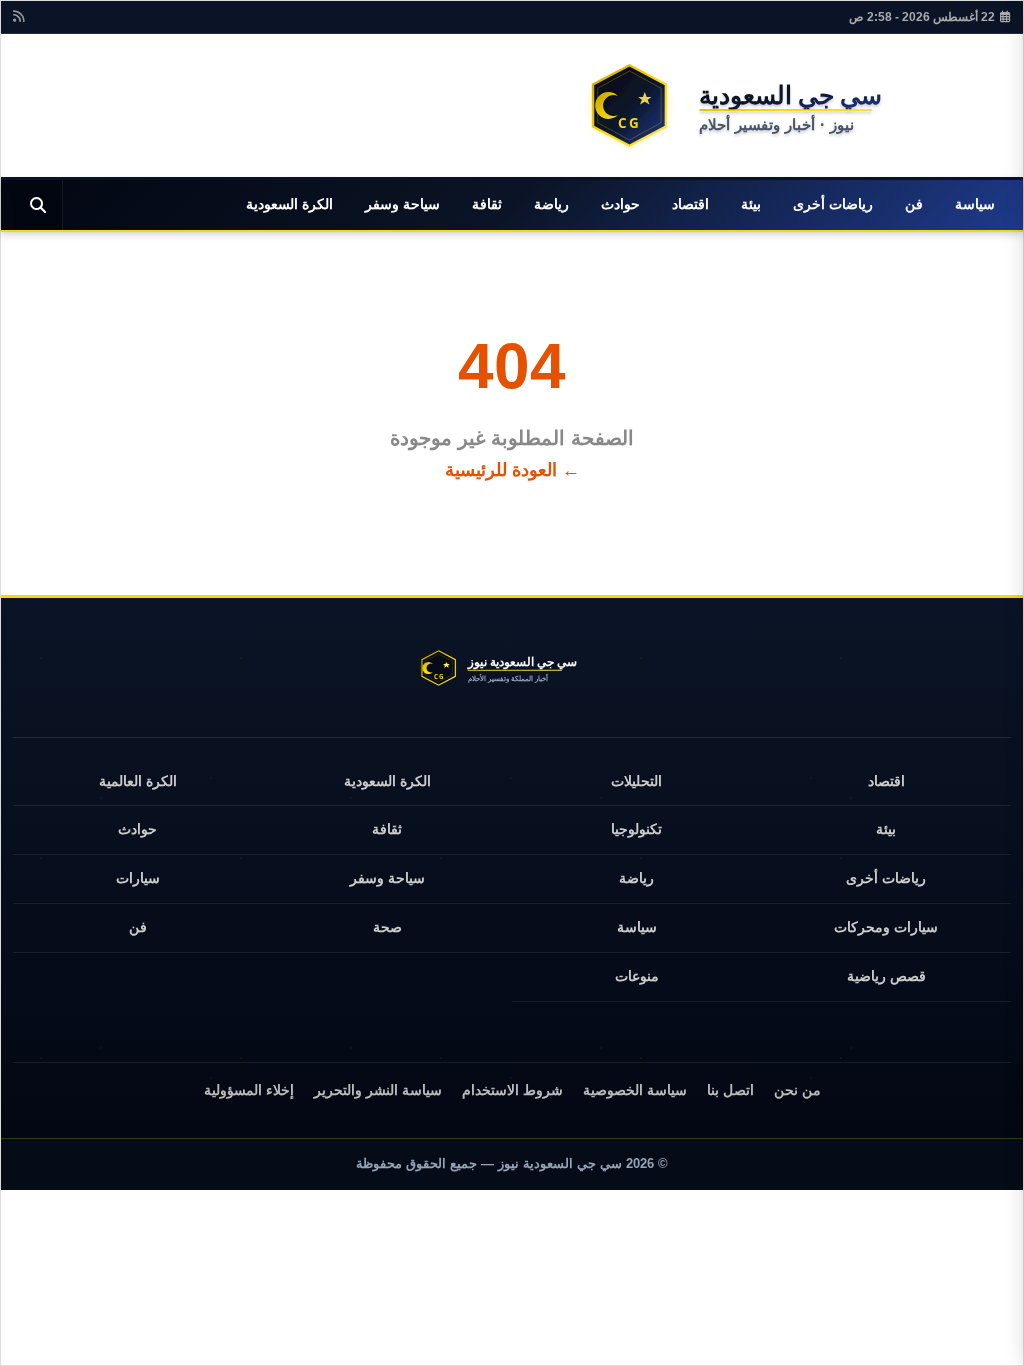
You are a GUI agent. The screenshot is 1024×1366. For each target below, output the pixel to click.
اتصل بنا (730, 1090)
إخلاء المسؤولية (249, 1090)
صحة (387, 927)
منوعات (637, 976)
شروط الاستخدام (512, 1090)
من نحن (797, 1090)
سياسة (975, 204)
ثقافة (487, 204)
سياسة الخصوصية (635, 1090)
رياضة (551, 204)
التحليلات (636, 781)
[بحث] (38, 205)
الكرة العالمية (138, 781)
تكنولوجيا (636, 829)
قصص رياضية (886, 976)
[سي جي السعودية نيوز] (790, 105)
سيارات (138, 878)
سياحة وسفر (402, 204)
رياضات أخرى (833, 204)
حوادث (620, 204)
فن (914, 204)
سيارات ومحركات (886, 927)
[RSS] (18, 17)
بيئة (751, 204)
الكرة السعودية (289, 204)
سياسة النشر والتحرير (378, 1090)
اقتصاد (690, 204)
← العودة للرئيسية (512, 470)
